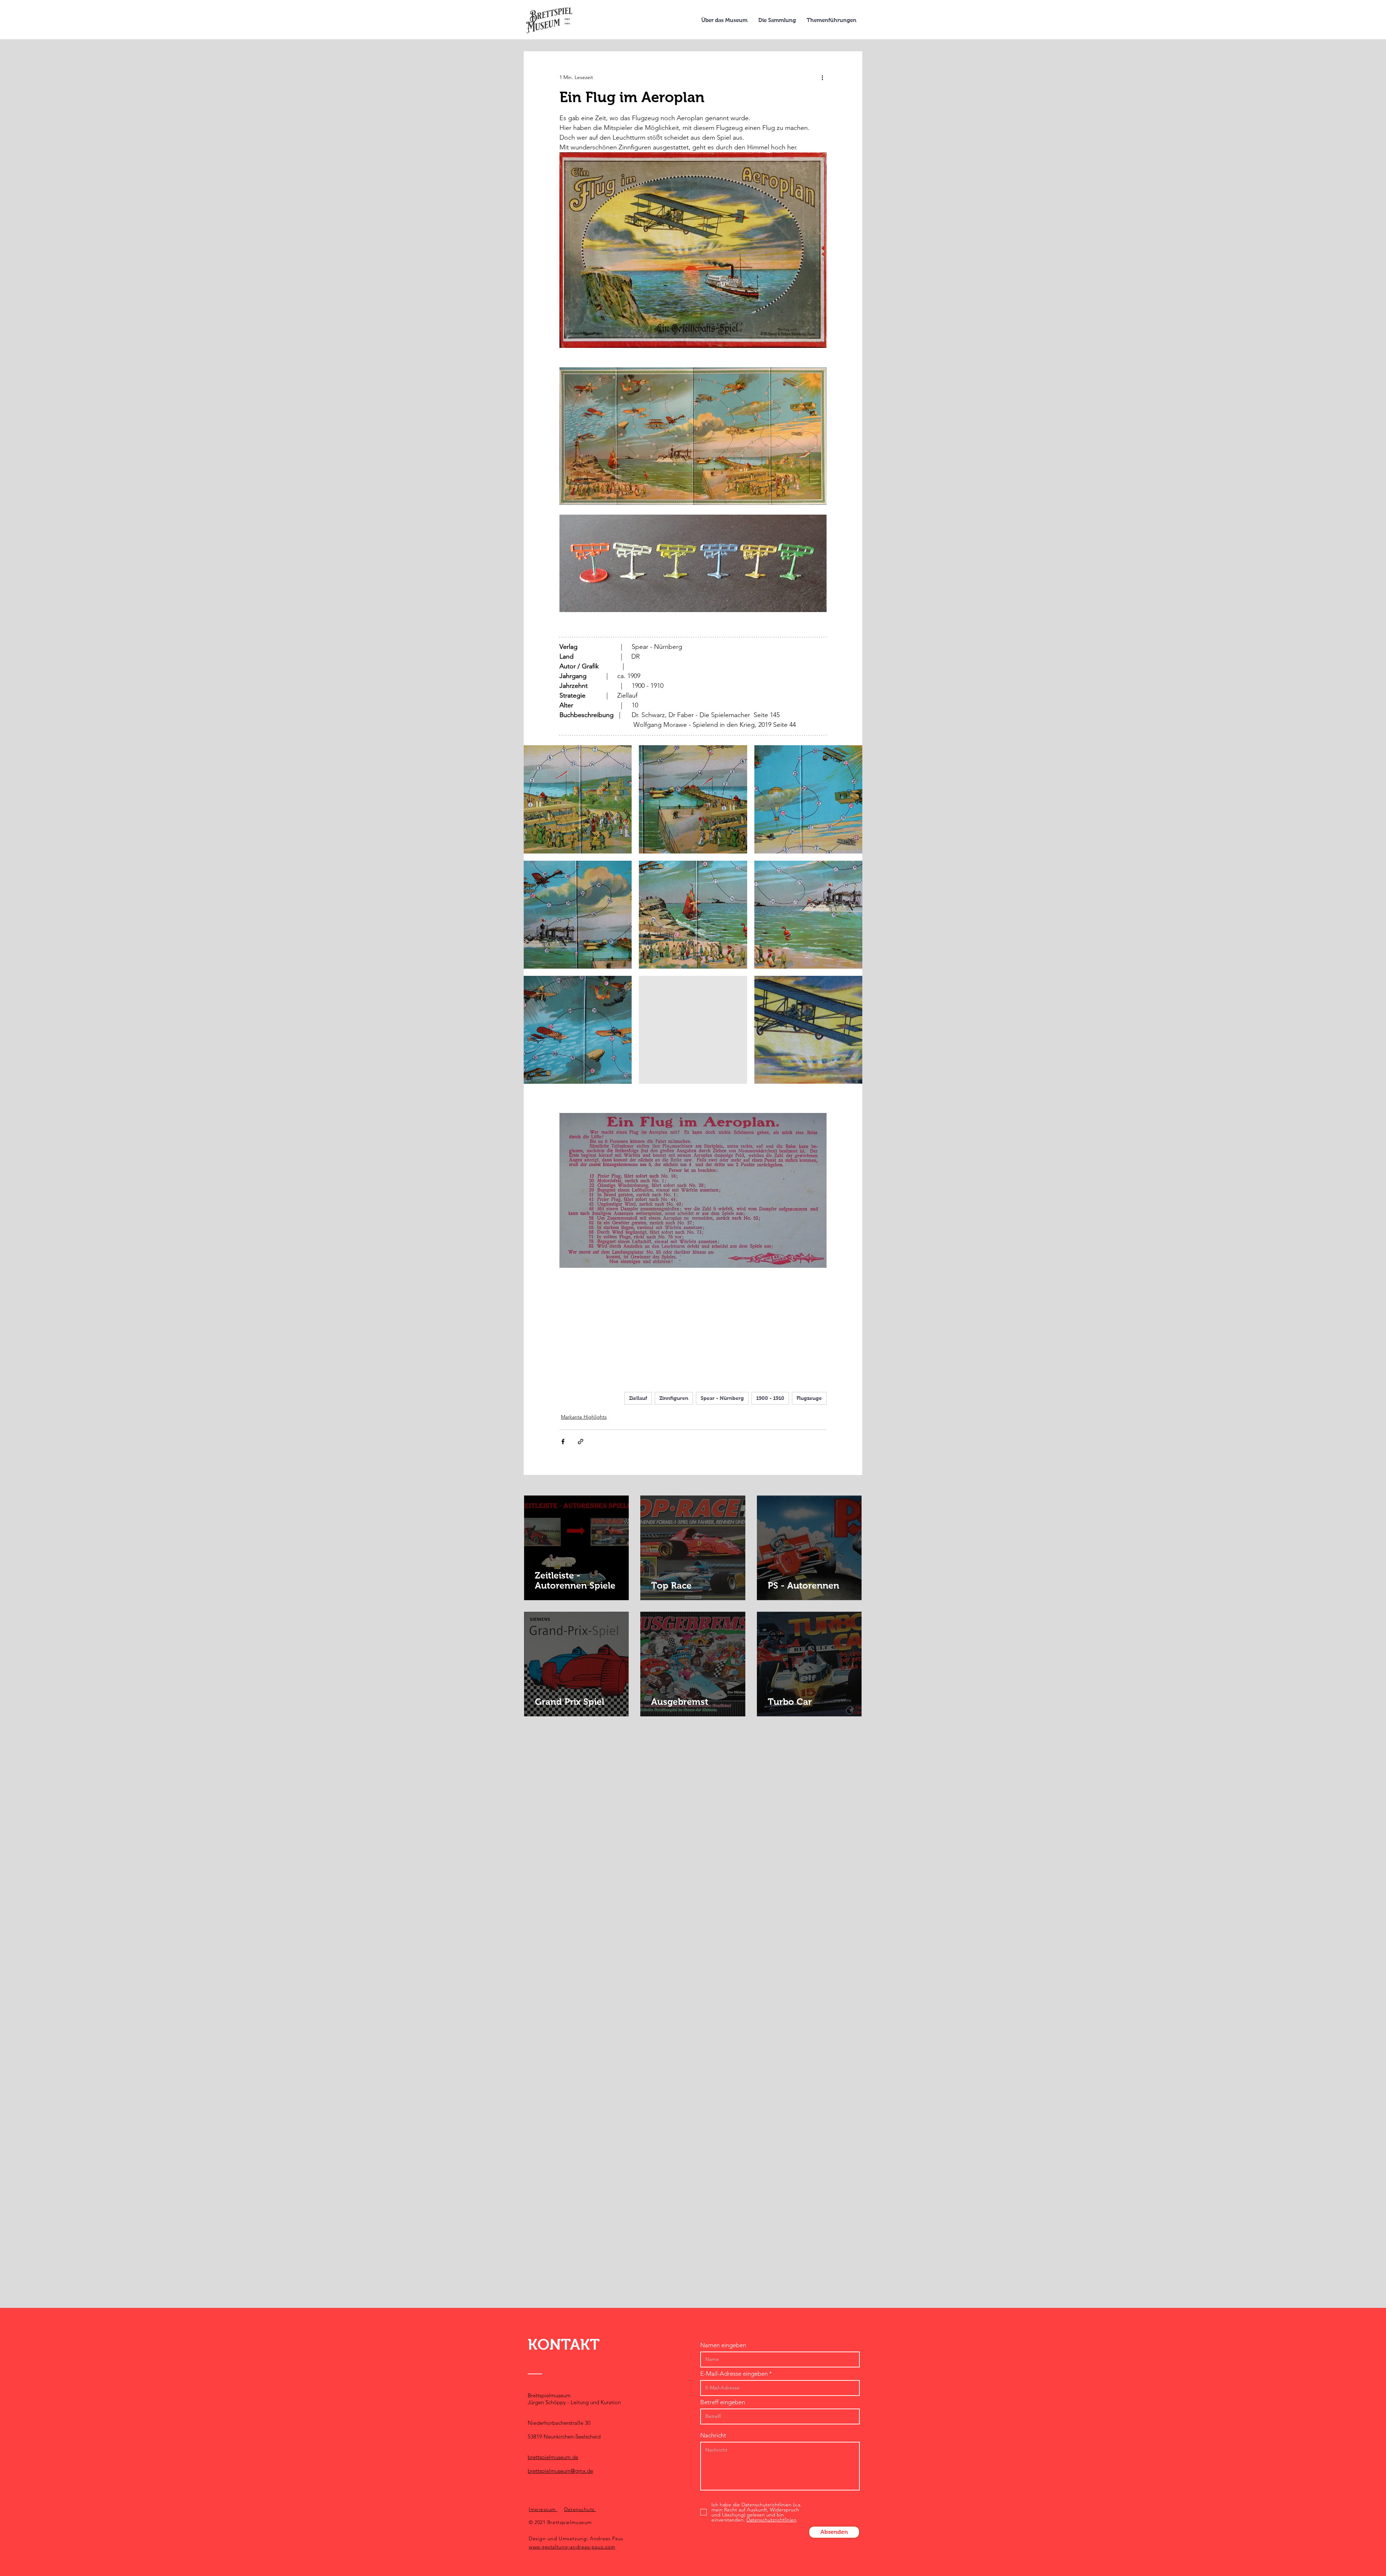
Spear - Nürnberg (722, 1398)
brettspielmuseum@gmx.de (560, 2471)
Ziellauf (638, 1398)
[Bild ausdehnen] (578, 799)
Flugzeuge (809, 1398)
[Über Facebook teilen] (563, 1442)
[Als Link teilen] (581, 1442)
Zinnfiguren (674, 1398)
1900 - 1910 (770, 1398)
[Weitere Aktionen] (822, 77)
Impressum (543, 2509)
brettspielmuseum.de (553, 2457)
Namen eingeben (723, 2345)
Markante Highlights (584, 1417)
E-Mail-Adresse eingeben (734, 2374)
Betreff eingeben (723, 2402)
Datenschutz (580, 2509)
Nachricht (713, 2435)
